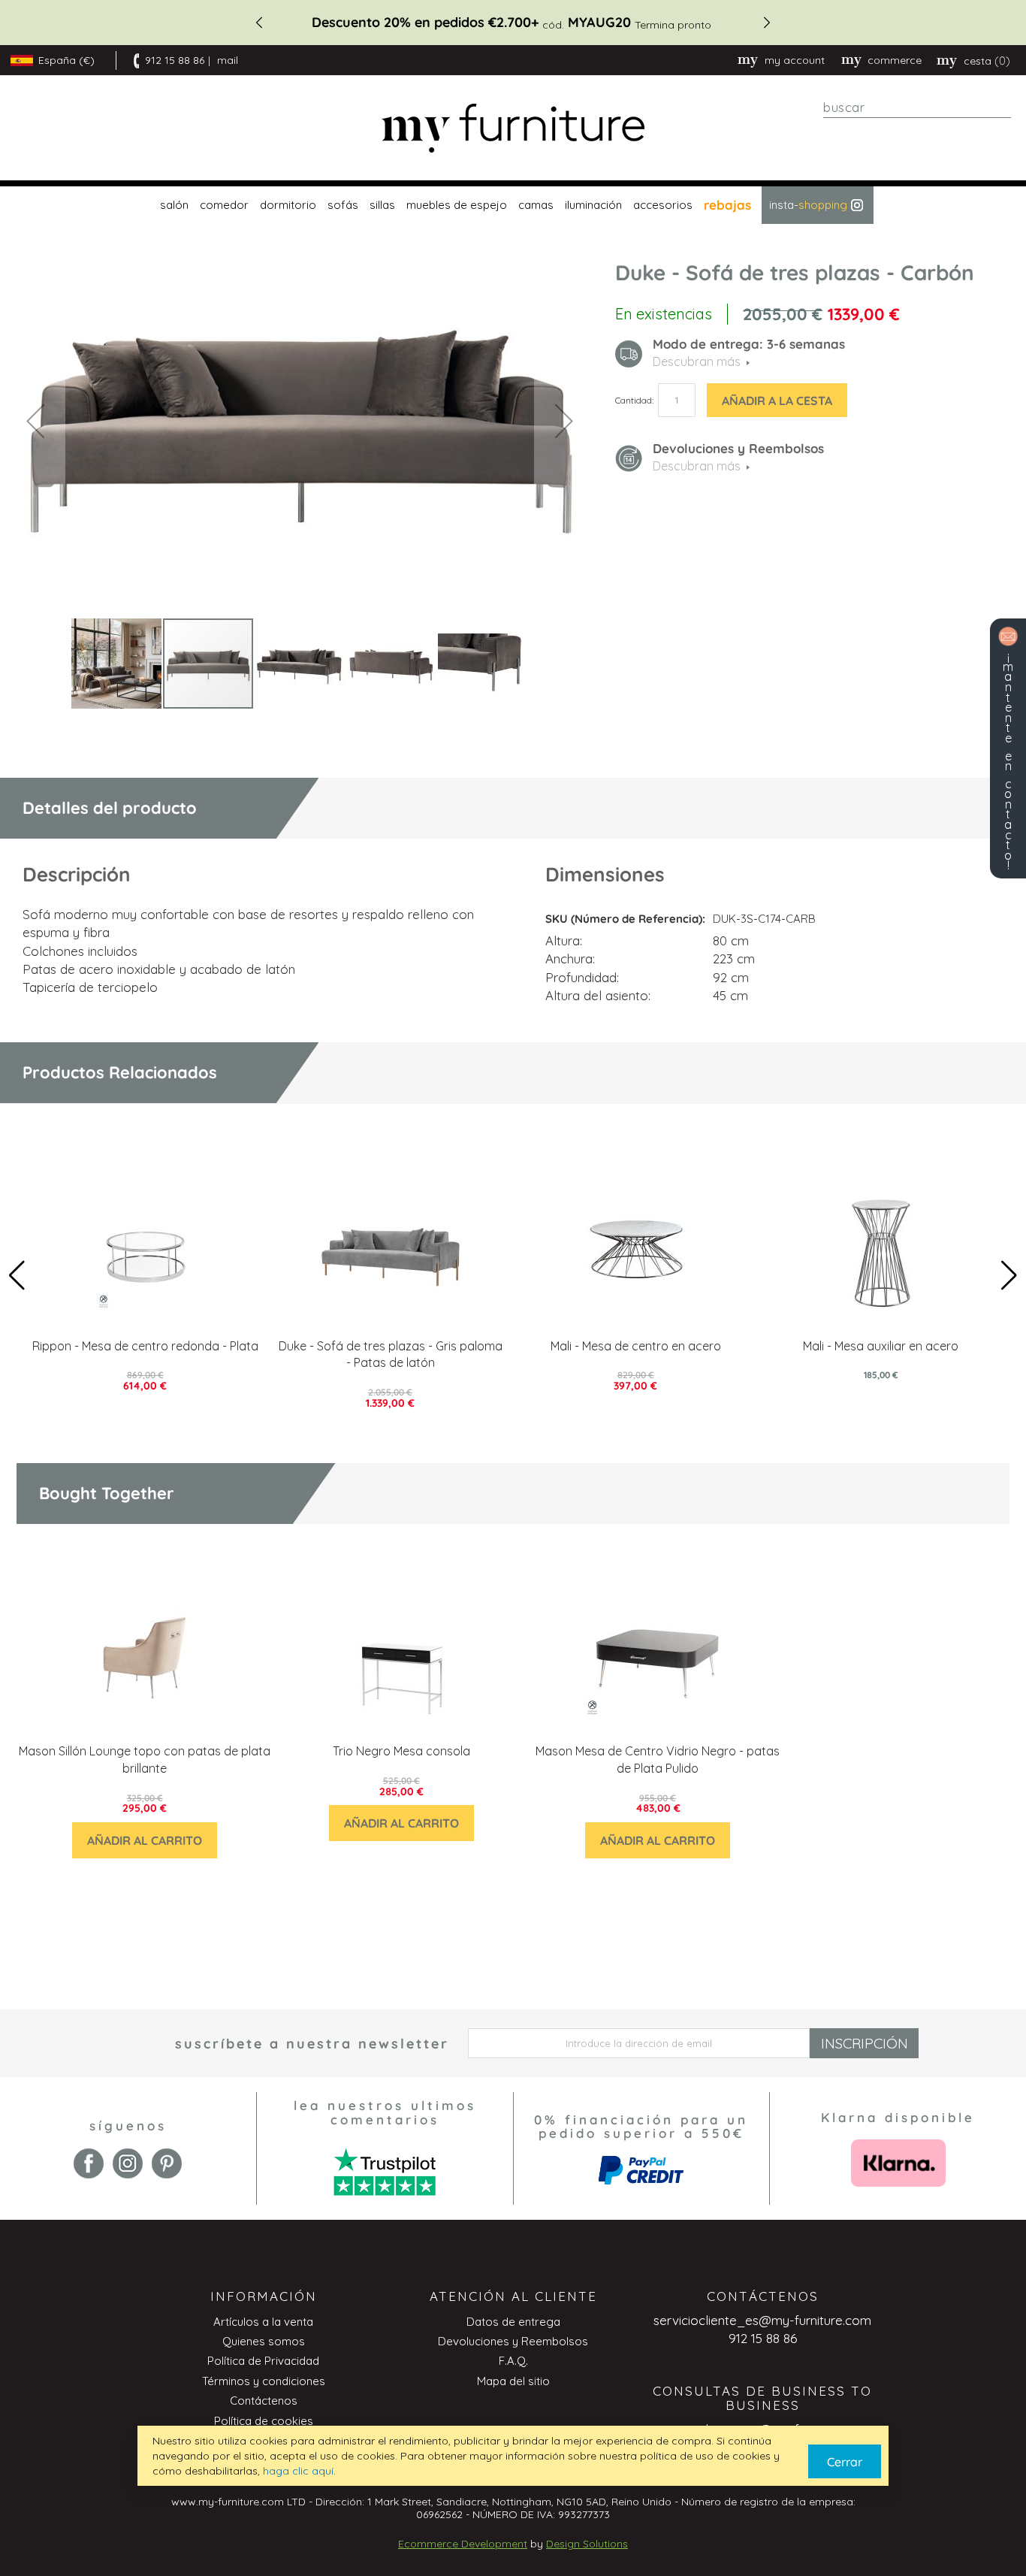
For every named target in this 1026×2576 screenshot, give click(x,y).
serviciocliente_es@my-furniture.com (762, 2320)
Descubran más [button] (697, 361)
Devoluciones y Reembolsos (513, 2341)
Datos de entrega (513, 2322)
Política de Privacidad (263, 2361)
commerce (895, 60)
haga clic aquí (298, 2471)
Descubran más (697, 466)
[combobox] (917, 107)
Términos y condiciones (264, 2381)
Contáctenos (264, 2401)
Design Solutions (587, 2544)
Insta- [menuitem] (808, 205)
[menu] (513, 205)
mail (228, 60)
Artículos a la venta (263, 2322)
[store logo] (513, 128)
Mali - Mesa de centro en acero (636, 1346)
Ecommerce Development (463, 2544)
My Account (795, 60)
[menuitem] (172, 205)
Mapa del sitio (513, 2381)
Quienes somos (264, 2341)
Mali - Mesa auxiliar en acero (881, 1346)
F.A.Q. (513, 2361)
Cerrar (845, 2462)
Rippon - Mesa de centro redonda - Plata (145, 1346)
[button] (35, 420)
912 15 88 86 (175, 60)
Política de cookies (264, 2421)
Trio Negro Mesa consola (401, 1751)
